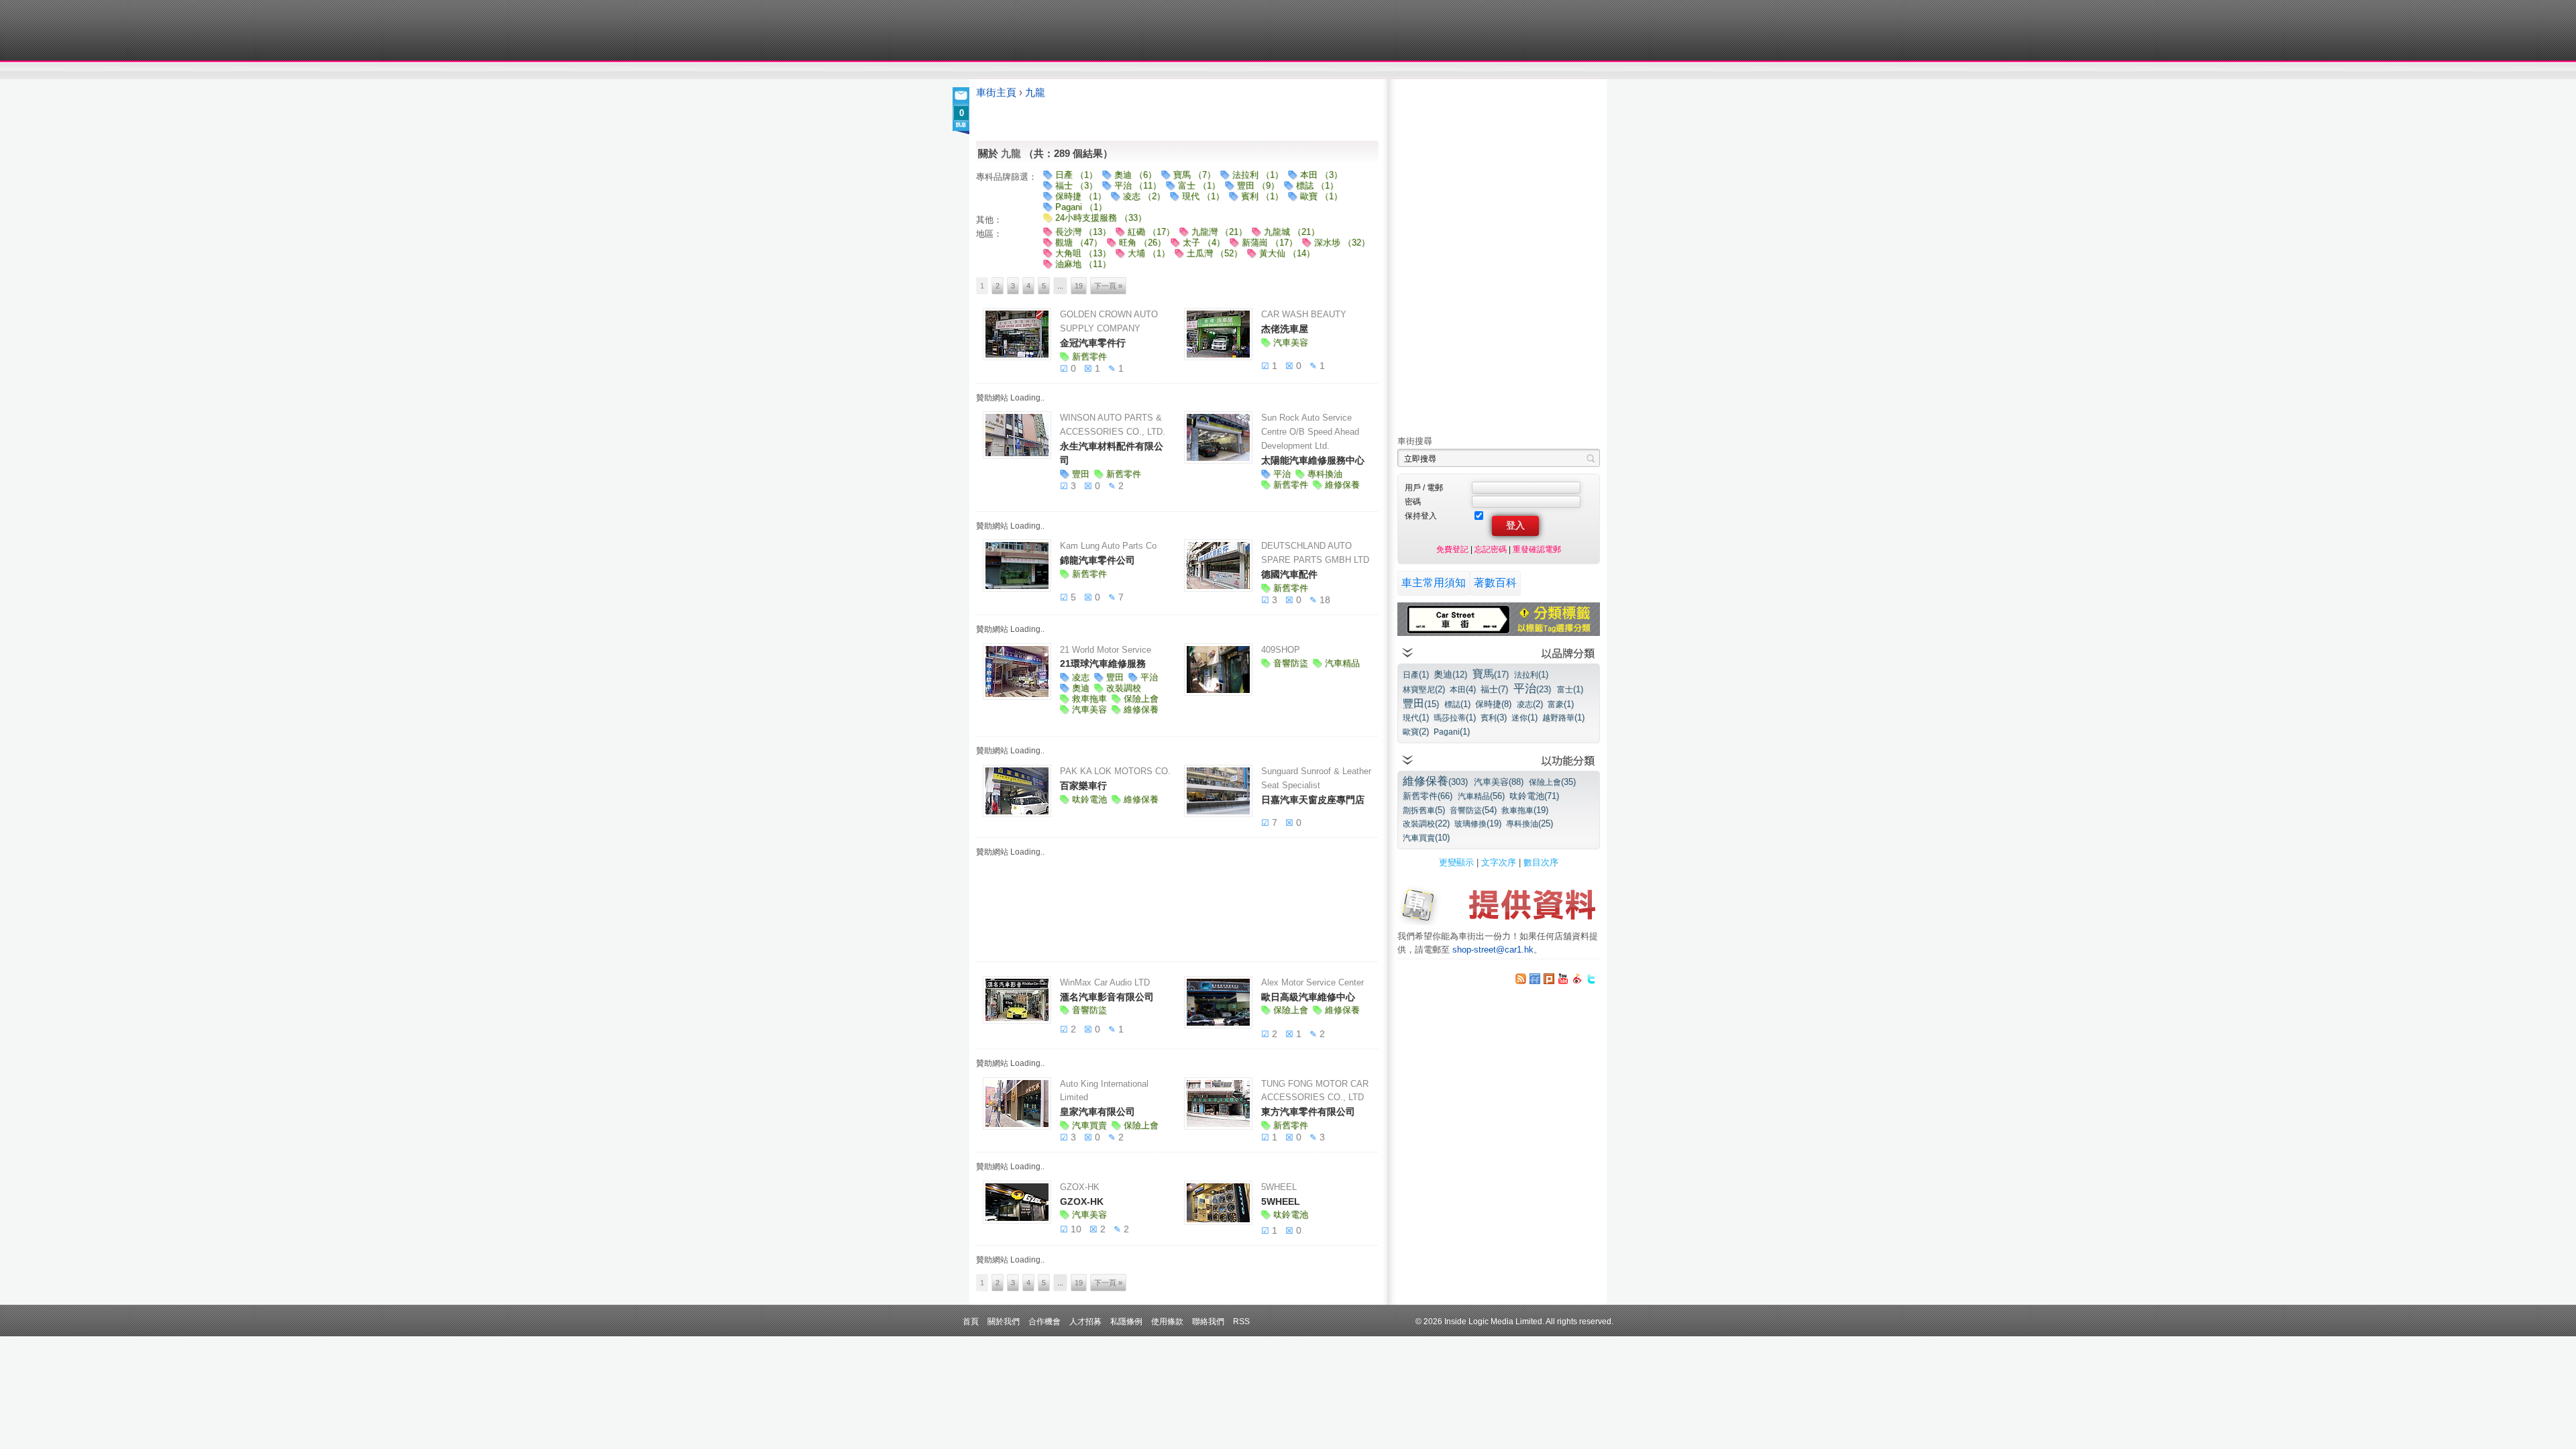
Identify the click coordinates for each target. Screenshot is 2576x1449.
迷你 (1524, 717)
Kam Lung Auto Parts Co (1108, 546)
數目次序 (1541, 862)
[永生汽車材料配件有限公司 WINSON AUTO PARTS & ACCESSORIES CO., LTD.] (1017, 435)
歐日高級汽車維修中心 (1308, 997)
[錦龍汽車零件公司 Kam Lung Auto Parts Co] (1017, 566)
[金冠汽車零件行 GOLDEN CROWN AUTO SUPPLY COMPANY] (1017, 334)
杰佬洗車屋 (1285, 329)
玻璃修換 (1478, 823)
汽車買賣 (1426, 838)
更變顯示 (1456, 862)
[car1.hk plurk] (1549, 979)
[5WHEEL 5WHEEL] (1218, 1203)
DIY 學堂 (1159, 71)
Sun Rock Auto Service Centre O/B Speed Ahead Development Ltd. (1310, 432)
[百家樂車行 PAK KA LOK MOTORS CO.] (1017, 791)
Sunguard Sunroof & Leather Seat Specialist (1316, 778)
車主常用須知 (1434, 583)
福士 (1494, 689)
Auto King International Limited (1104, 1091)
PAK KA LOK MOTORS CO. (1115, 771)
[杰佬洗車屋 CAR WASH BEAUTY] (1218, 334)
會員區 (1588, 71)
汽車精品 (1481, 796)
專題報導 (1106, 71)
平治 (1532, 689)
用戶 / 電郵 (1424, 487)
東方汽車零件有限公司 (1308, 1112)
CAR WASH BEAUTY (1304, 314)
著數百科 (1495, 583)
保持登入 (1421, 516)
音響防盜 (1473, 810)
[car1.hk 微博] (1577, 979)
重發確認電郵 (1537, 549)
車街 (1373, 71)
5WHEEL (1279, 1187)
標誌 (1457, 704)
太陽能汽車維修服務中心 (1313, 460)
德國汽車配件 (1289, 574)
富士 (1570, 689)
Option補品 (1220, 71)
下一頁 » (1108, 286)
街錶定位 (1414, 71)
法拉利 (1531, 675)
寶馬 (1491, 674)
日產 (1416, 675)
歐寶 (1416, 732)
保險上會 (1552, 782)
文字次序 (1499, 862)
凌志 (1530, 704)
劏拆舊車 (1424, 810)
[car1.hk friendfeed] (1535, 979)
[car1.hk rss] (1521, 979)
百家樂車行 (1083, 786)
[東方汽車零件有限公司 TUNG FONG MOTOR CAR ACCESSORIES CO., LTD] (1218, 1104)
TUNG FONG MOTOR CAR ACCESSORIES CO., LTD (1315, 1091)
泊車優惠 (1280, 71)
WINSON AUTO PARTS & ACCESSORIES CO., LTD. (1113, 425)
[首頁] (1038, 30)
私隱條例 (1126, 1321)
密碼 (1413, 501)
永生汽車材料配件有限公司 (1112, 453)
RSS (1241, 1321)
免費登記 (1452, 549)
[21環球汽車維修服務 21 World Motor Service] (1017, 672)
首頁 (971, 1321)
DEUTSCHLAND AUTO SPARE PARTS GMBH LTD (1315, 553)
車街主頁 (996, 93)
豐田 (1421, 703)
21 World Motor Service (1106, 650)
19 (1079, 286)
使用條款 (1167, 1321)
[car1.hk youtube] (1563, 979)
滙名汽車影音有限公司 (1107, 997)
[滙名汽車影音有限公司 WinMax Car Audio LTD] (1017, 1000)
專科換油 (1529, 823)
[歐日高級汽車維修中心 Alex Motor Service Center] (1218, 1002)
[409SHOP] (1218, 669)
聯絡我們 (1208, 1321)
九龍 (1035, 93)
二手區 (1535, 71)
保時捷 (1493, 704)
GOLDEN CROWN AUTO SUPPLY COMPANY (1109, 321)
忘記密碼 (1491, 549)
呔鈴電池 (1534, 796)
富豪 (1561, 704)
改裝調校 (1426, 823)
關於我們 (1004, 1321)
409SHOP (1281, 650)
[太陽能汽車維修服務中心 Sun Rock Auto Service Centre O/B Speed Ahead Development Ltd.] (1218, 437)
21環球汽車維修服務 (1103, 663)
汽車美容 (1499, 782)
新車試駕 (1053, 71)
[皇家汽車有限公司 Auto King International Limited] (1017, 1104)
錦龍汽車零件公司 (1097, 560)
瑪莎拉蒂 (1455, 717)
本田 (1463, 689)
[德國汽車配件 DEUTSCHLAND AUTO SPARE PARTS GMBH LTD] (1218, 566)
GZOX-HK (1080, 1187)
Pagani (1452, 732)
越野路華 (1563, 717)
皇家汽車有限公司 (1097, 1112)
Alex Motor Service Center (1312, 982)
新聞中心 (993, 71)
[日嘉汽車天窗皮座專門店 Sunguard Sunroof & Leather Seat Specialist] (1218, 791)
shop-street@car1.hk (1493, 950)
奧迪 (1450, 674)
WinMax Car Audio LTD (1105, 982)
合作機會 (1044, 1321)
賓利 (1494, 717)
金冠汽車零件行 (1093, 343)
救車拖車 (1525, 810)
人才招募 (1085, 1321)
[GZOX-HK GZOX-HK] (1017, 1202)
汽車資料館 (1474, 71)
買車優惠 (1332, 71)
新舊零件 (1428, 796)
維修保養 (1435, 781)
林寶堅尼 (1424, 689)
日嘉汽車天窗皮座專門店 (1313, 800)
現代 (1416, 717)
